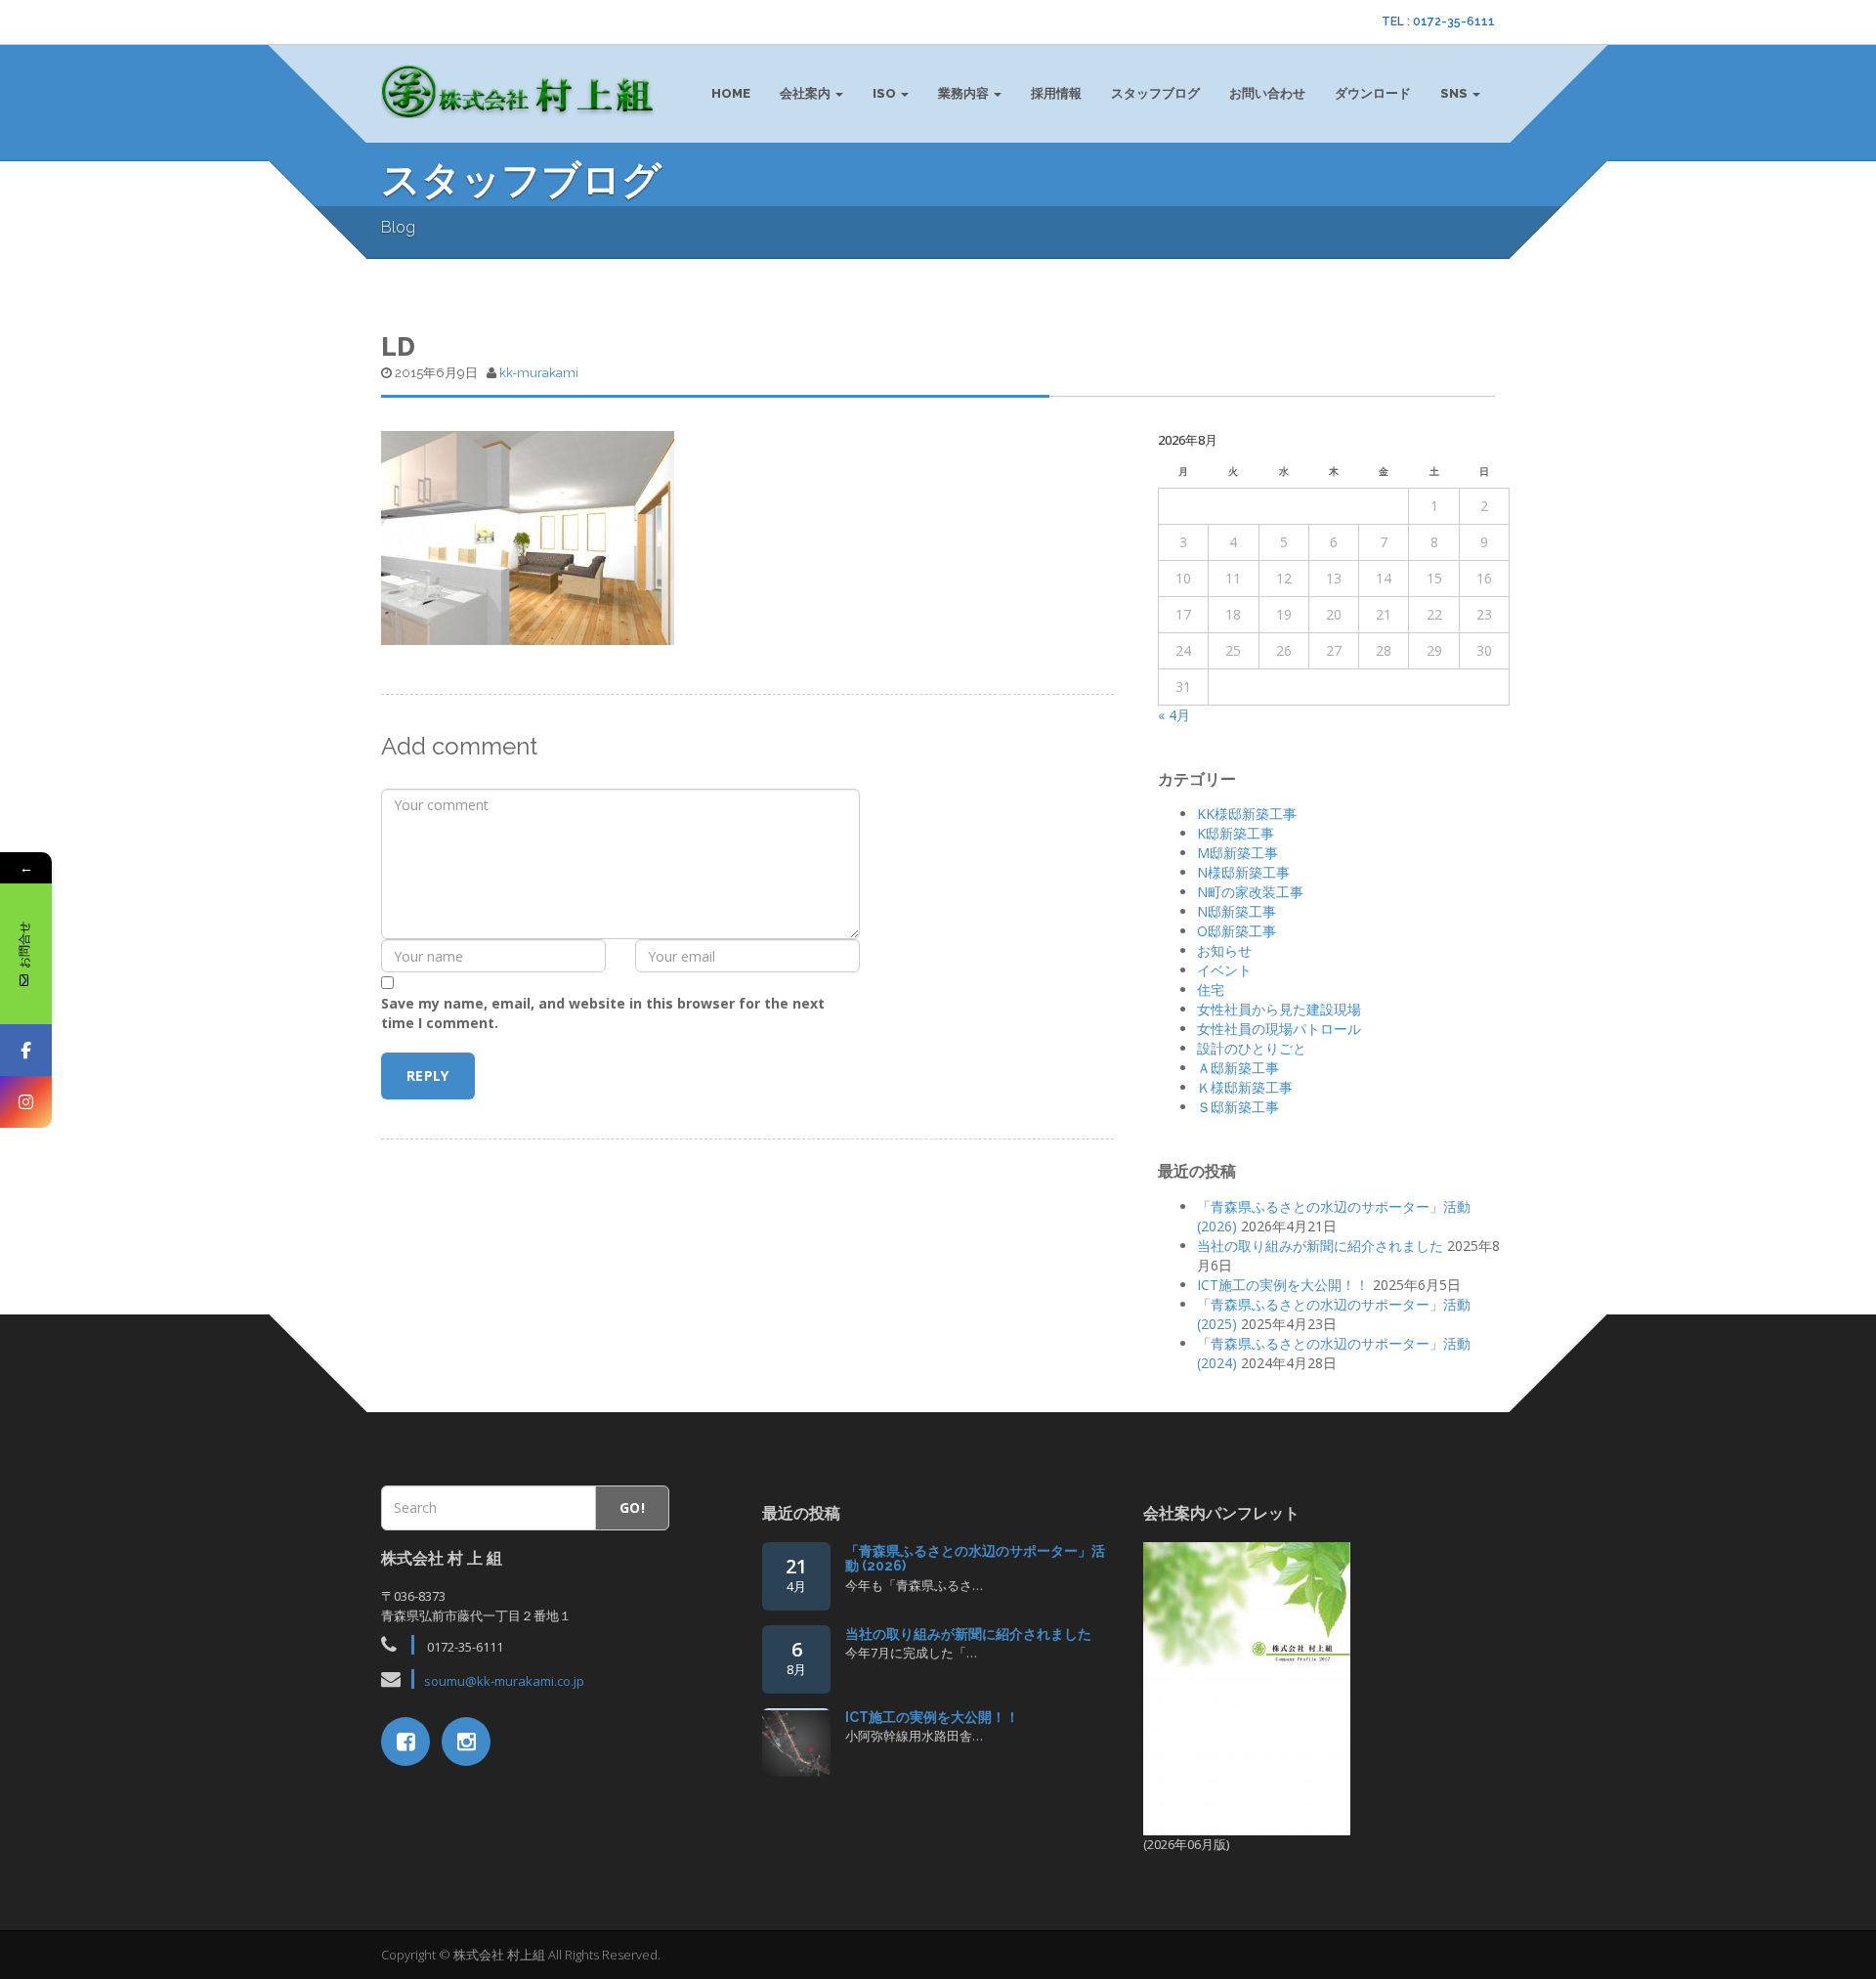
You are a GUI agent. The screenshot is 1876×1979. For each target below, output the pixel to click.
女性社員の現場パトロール (1279, 1029)
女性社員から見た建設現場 (1279, 1009)
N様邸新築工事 (1243, 872)
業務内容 (965, 93)
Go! (632, 1507)
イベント (1224, 970)
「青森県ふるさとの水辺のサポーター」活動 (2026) (975, 1558)
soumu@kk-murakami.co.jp (504, 1681)
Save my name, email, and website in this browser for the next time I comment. (603, 1013)
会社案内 (807, 93)
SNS (1455, 93)
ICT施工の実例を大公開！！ (1283, 1285)
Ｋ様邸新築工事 (1245, 1087)
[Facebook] (26, 1050)
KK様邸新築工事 (1247, 814)
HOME (731, 93)
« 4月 (1174, 715)
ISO (886, 93)
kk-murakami (539, 373)
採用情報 (1056, 93)
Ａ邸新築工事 (1238, 1068)
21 (796, 1574)
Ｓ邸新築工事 (1238, 1107)
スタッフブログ (1155, 93)
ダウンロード (1373, 93)
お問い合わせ (1267, 93)
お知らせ (1224, 950)
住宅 (1211, 989)
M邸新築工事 (1237, 853)
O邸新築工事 (1236, 931)
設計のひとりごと (1252, 1048)
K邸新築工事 (1236, 833)
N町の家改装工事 (1250, 892)
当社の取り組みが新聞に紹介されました (1320, 1246)
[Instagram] (26, 1102)
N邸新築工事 (1236, 911)
